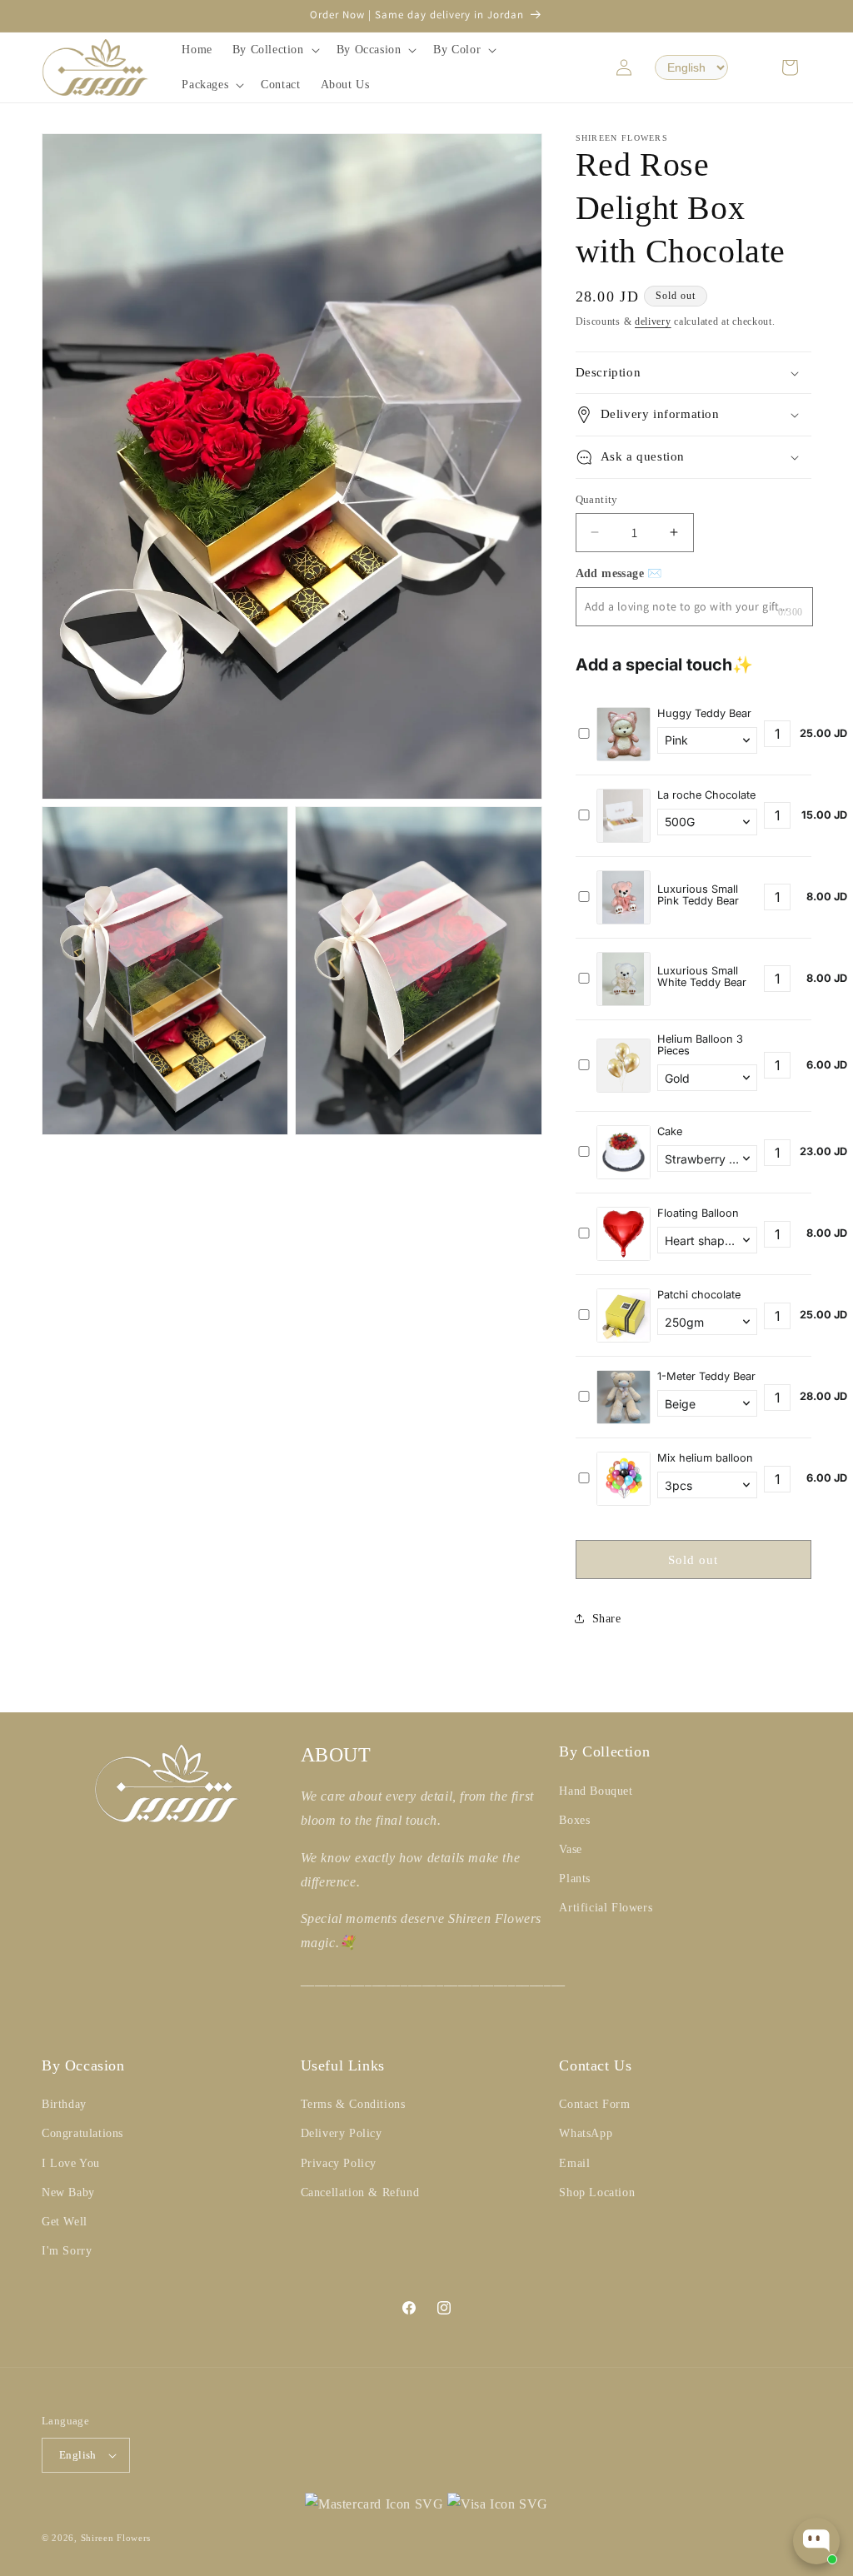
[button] (274, 50)
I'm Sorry (67, 2251)
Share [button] (607, 1619)
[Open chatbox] (816, 2541)
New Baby (68, 2192)
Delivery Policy (342, 2133)
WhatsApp (586, 2133)
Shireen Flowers (116, 2538)
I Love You (71, 2163)
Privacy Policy (339, 2163)
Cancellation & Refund (360, 2192)
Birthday (64, 2104)
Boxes (574, 1820)
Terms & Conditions (353, 2104)
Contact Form (594, 2104)
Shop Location (597, 2192)
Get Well (65, 2222)
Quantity (597, 499)
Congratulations (82, 2133)
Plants (575, 1878)
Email (574, 2163)
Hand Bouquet (596, 1791)
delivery (653, 321)
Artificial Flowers (606, 1908)
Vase (570, 1849)
